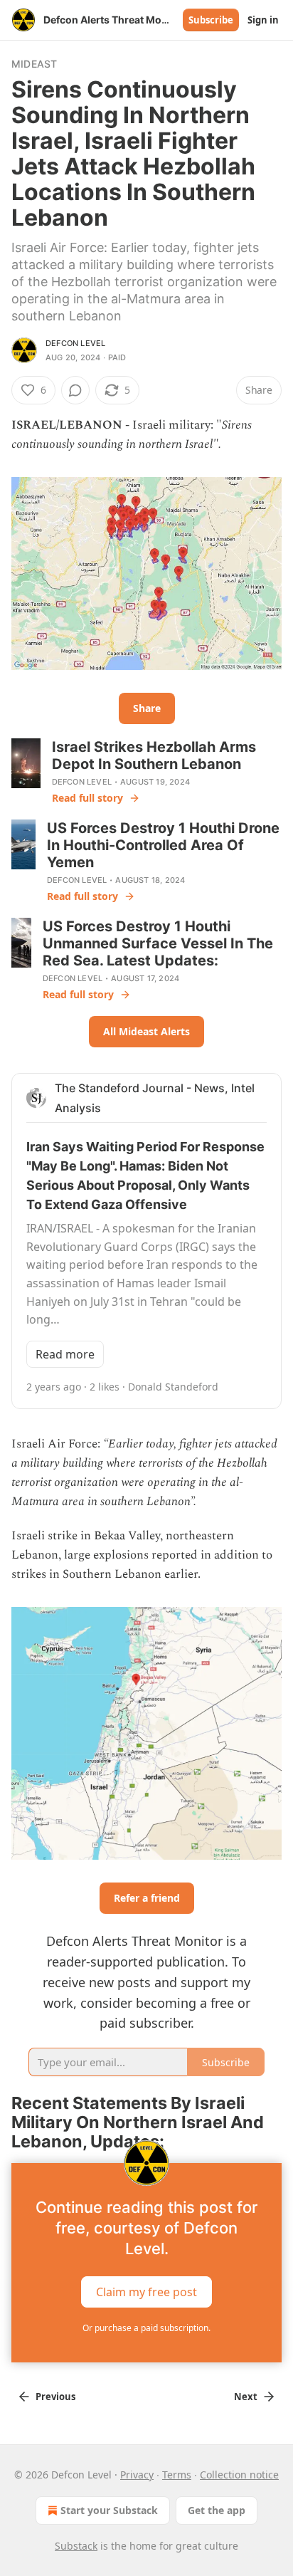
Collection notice (239, 2475)
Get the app (217, 2510)
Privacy (137, 2475)
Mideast (34, 64)
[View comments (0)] (75, 390)
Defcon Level (75, 343)
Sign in (263, 20)
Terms (177, 2475)
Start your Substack (109, 2510)
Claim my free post (146, 2291)
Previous (55, 2397)
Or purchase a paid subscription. (146, 2328)
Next (246, 2397)
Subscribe (211, 20)
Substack (76, 2546)
